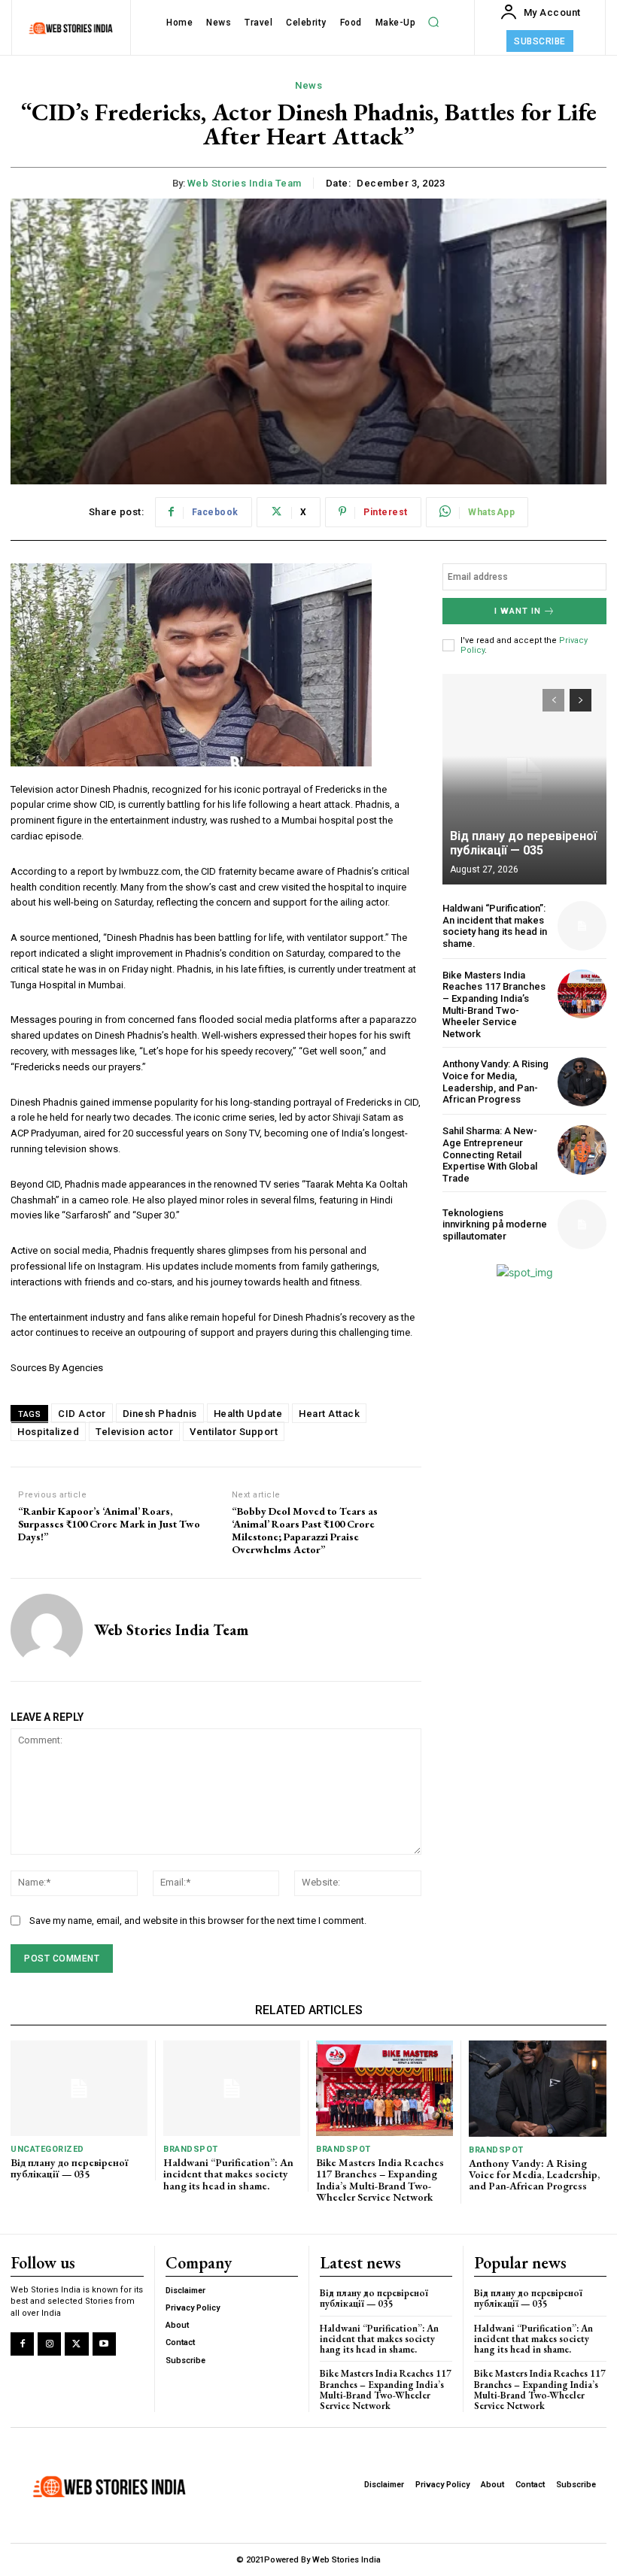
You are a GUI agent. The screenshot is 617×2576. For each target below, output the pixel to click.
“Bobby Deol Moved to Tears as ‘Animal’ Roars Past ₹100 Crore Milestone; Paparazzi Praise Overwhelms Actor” (305, 1530)
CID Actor (82, 1414)
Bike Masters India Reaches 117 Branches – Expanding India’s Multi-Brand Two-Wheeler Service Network (494, 1004)
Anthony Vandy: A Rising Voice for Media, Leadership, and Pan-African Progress (495, 1082)
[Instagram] (49, 2344)
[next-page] (581, 700)
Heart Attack (329, 1414)
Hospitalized (48, 1432)
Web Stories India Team (245, 183)
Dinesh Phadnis (160, 1414)
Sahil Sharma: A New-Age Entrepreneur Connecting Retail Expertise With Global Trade (490, 1154)
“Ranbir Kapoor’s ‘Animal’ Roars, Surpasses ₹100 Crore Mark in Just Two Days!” (109, 1524)
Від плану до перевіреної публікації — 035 (523, 843)
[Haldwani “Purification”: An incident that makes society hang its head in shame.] (582, 925)
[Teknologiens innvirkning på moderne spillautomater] (582, 1224)
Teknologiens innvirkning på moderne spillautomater (495, 1224)
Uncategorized (47, 2149)
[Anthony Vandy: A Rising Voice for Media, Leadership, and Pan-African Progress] (582, 1082)
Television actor (134, 1432)
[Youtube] (104, 2344)
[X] (76, 2344)
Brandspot (191, 2149)
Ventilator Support (234, 1432)
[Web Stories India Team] (47, 1630)
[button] (433, 23)
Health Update (248, 1414)
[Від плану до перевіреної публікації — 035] (524, 779)
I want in (518, 611)
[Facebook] (22, 2344)
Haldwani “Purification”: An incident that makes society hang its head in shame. (495, 926)
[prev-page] (553, 700)
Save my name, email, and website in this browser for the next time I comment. (198, 1921)
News (308, 85)
